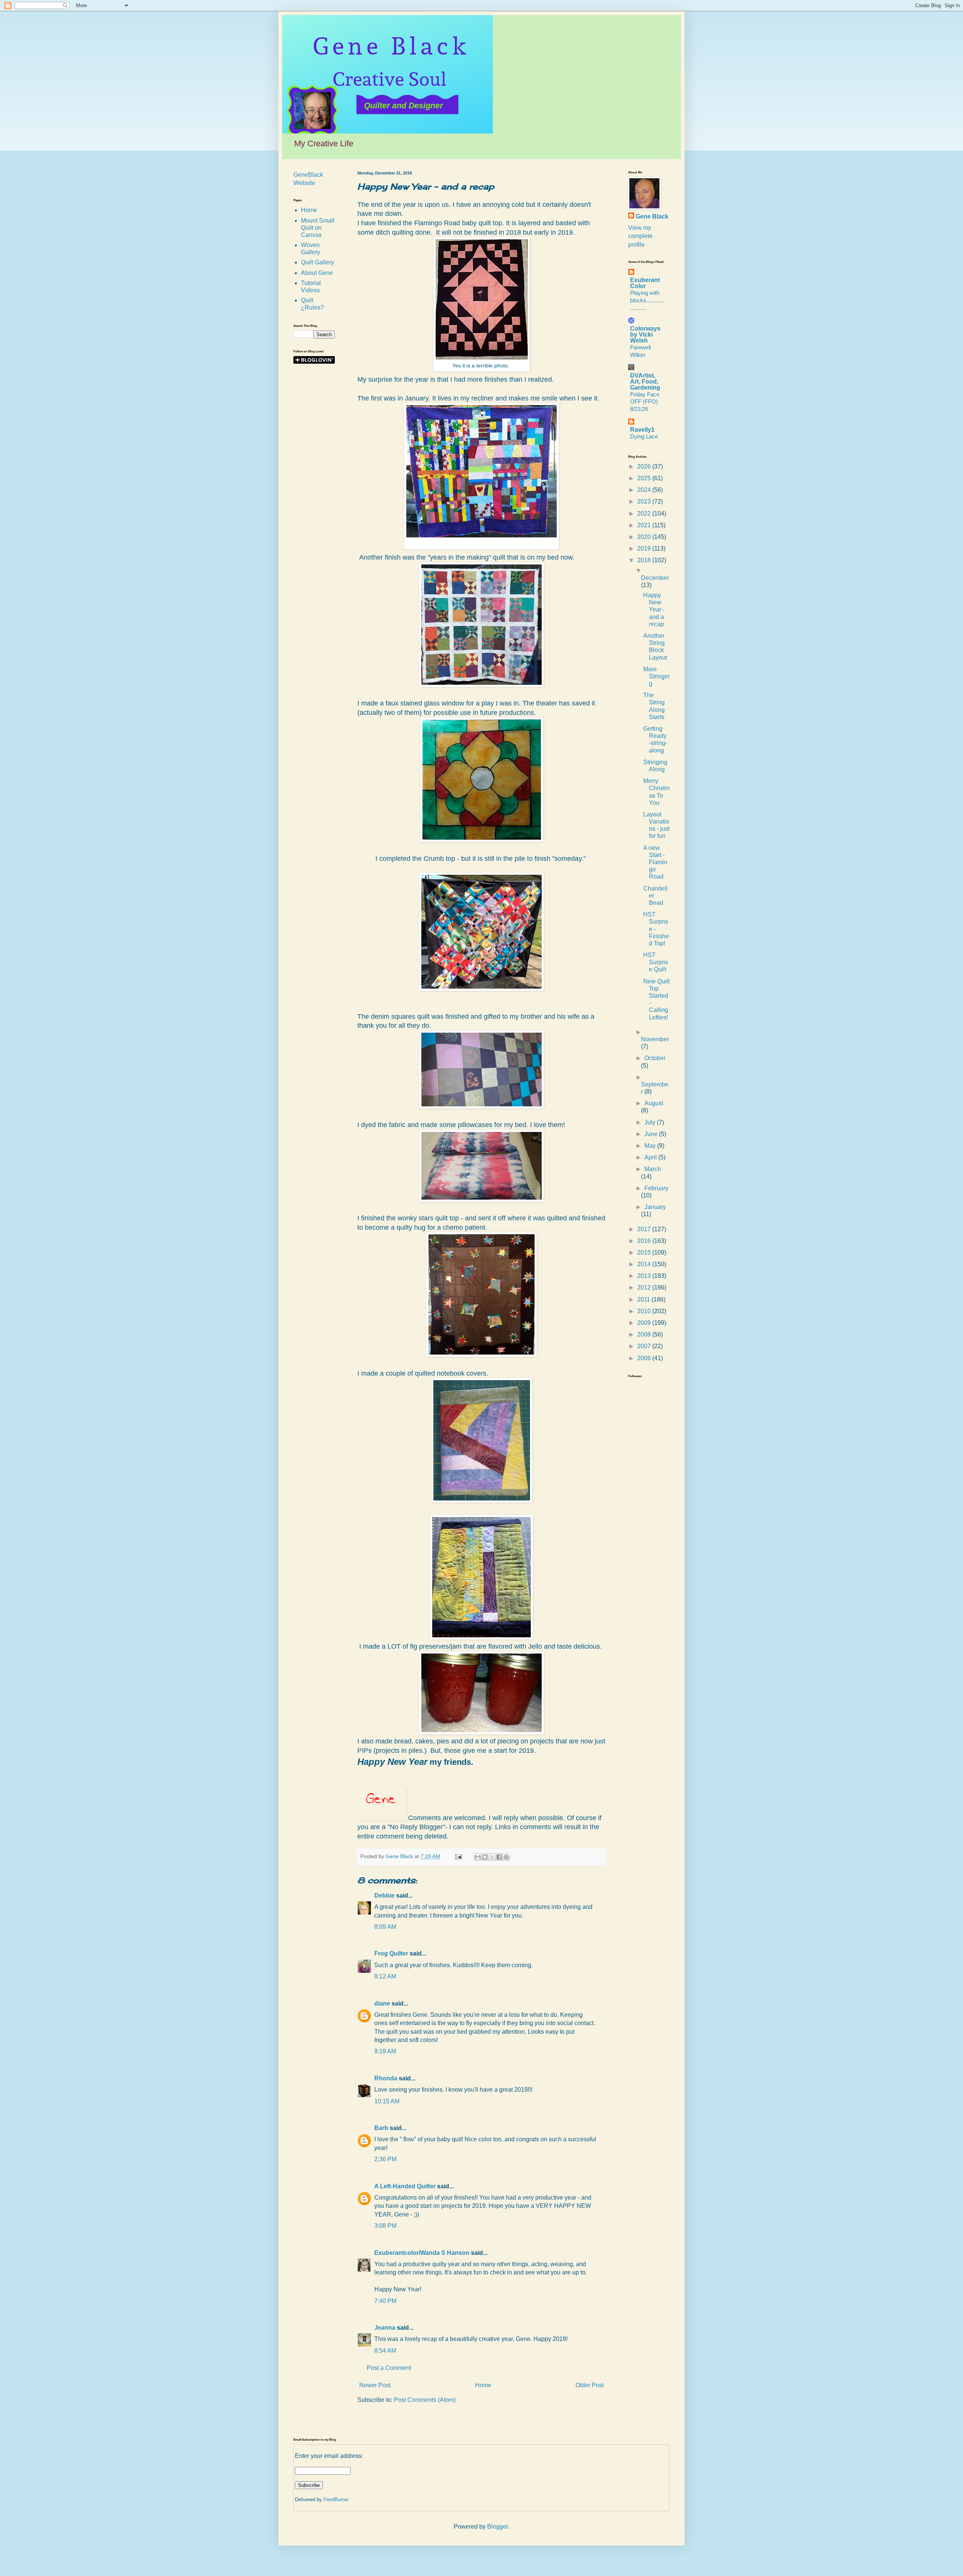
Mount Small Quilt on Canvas (318, 228)
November (655, 1039)
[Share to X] (492, 1857)
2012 (645, 1287)
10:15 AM (387, 2101)
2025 (645, 478)
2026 (645, 467)
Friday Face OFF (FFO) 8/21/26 (645, 402)
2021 (645, 525)
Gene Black (652, 216)
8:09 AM (385, 1927)
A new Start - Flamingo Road (655, 862)
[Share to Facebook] (499, 1857)
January (655, 1207)
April (651, 1157)
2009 (645, 1323)
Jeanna (385, 2328)
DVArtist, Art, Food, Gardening (645, 382)
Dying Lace (644, 436)
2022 (645, 514)
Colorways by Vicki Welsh (645, 335)
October (655, 1058)
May (651, 1146)
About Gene (317, 273)
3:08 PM (385, 2226)
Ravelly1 (642, 430)
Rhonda (386, 2078)
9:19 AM (385, 2051)
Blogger (497, 2527)
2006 (645, 1358)
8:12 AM (385, 1976)
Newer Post (375, 2385)
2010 (645, 1311)
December (655, 578)
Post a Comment (389, 2368)
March (653, 1169)
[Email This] (478, 1857)
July (651, 1122)
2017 (645, 1229)
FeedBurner (336, 2499)
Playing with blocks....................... (647, 300)
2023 (645, 501)
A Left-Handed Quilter (405, 2186)
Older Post (590, 2385)
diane (382, 2003)
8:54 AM (385, 2351)
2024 (645, 490)
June (652, 1134)
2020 (645, 537)
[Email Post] (458, 1856)
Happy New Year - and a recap (654, 610)
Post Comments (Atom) (425, 2400)
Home (483, 2385)
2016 (645, 1241)
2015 (645, 1252)
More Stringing (656, 676)
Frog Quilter (391, 1953)
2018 (645, 560)
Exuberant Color (645, 283)
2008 (645, 1334)
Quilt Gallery (317, 262)
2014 (645, 1264)
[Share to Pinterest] (506, 1857)
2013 (645, 1276)
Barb (381, 2128)
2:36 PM (385, 2159)
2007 (645, 1346)
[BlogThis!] (485, 1857)
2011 (644, 1299)
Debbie (384, 1896)
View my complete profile (640, 236)
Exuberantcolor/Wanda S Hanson (422, 2253)
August (654, 1103)
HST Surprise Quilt (656, 962)
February (656, 1188)
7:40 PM (385, 2301)
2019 (645, 548)
